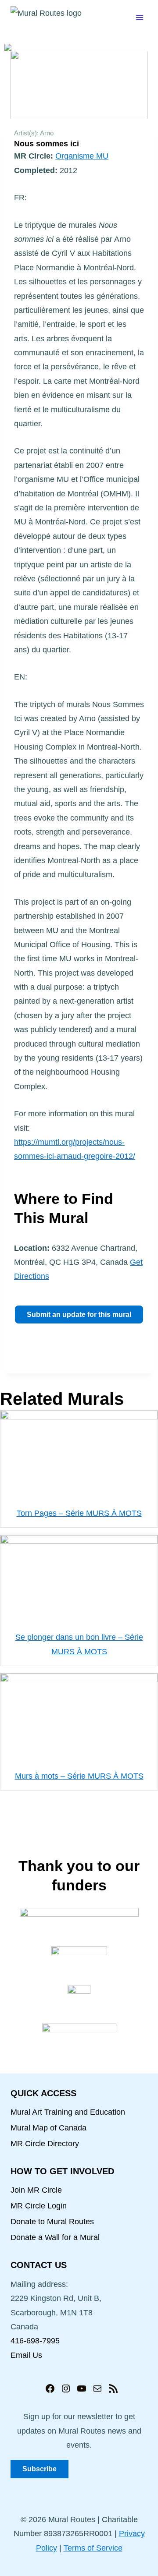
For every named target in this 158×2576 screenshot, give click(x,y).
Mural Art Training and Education (68, 2112)
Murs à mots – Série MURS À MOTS (79, 1776)
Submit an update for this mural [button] (79, 1315)
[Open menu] (139, 17)
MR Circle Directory (45, 2144)
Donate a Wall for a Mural (55, 2237)
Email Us (26, 2355)
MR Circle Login (39, 2206)
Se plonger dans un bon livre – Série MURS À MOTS (79, 1644)
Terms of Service (93, 2548)
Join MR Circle (36, 2190)
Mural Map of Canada (48, 2128)
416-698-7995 (35, 2341)
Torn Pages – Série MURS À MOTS (79, 1513)
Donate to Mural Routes (52, 2222)
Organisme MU (82, 156)
